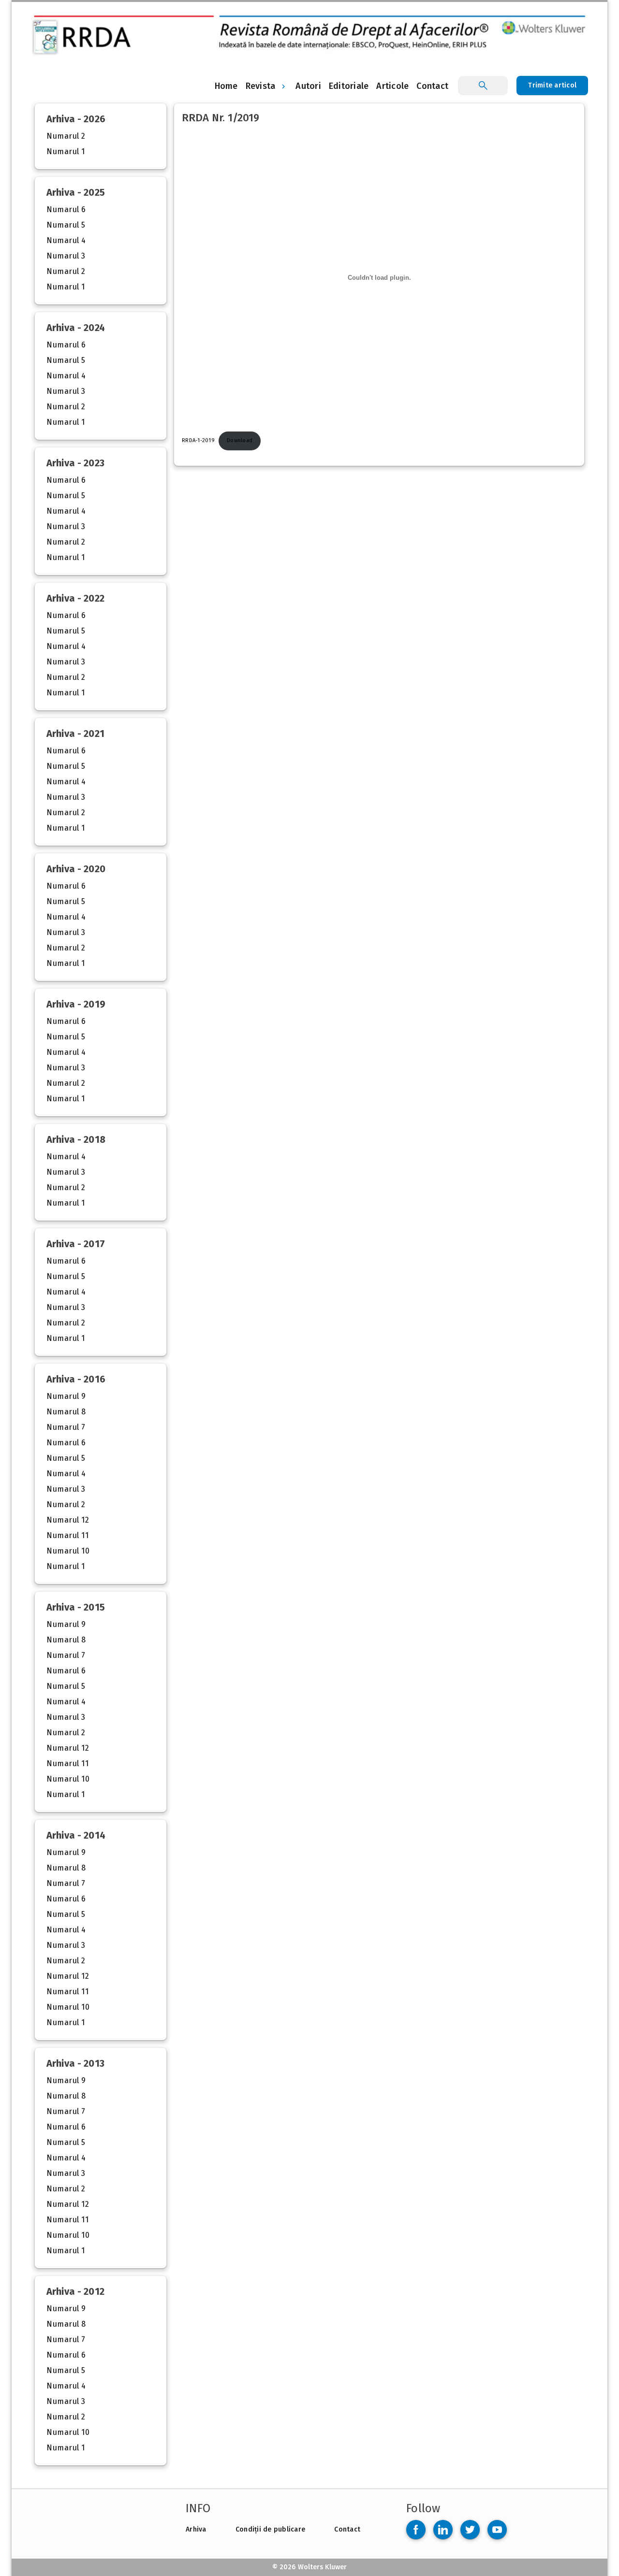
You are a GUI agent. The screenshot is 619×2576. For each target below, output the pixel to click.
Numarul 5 (66, 225)
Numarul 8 (66, 1412)
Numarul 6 (66, 209)
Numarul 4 (66, 240)
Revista (261, 86)
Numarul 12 (68, 1520)
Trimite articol (552, 85)
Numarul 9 (66, 1396)
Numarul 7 (66, 1427)
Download (240, 440)
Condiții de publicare (270, 2529)
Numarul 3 (66, 256)
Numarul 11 (67, 1535)
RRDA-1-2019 (198, 440)
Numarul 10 (68, 1551)
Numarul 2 (66, 136)
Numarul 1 (66, 151)
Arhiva (196, 2529)
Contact (347, 2529)
